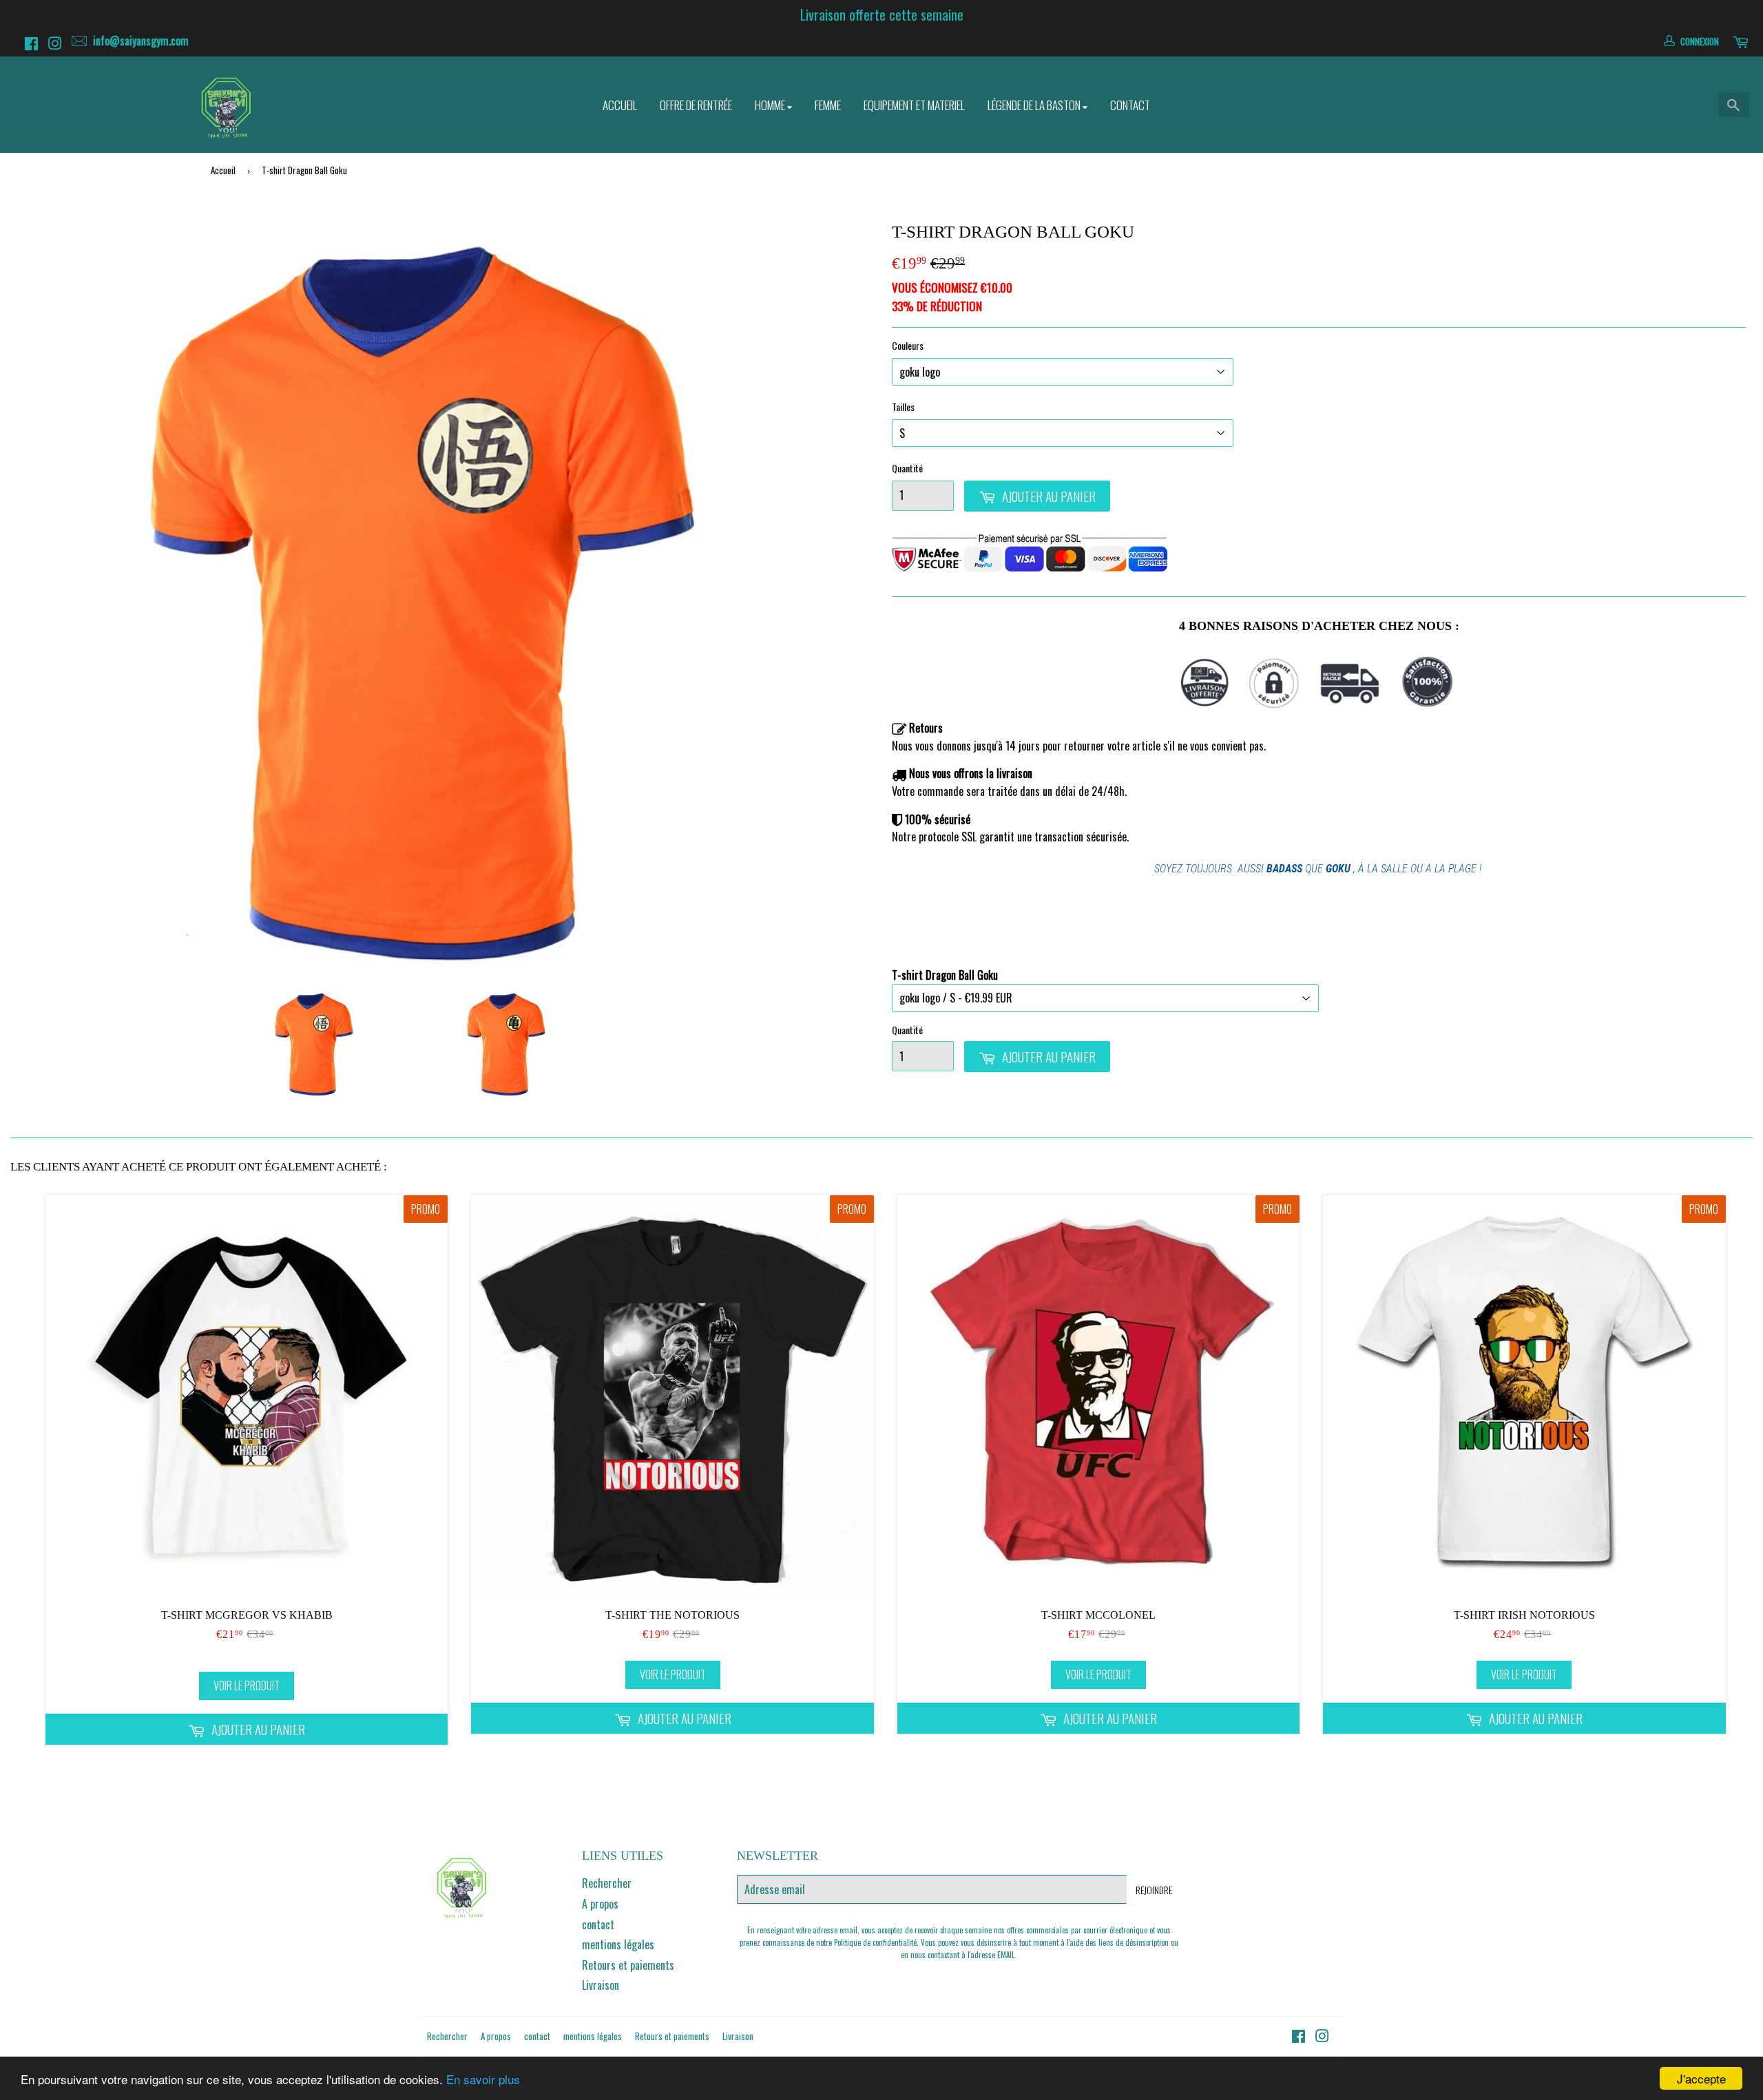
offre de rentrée (696, 105)
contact (598, 1924)
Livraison (601, 1985)
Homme (771, 105)
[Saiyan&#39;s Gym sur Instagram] (57, 45)
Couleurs (908, 345)
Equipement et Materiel (914, 105)
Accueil (620, 105)
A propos (600, 1904)
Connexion (1700, 41)
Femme (828, 105)
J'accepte (1701, 2078)
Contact (1130, 105)
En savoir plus (483, 2079)
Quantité (907, 468)
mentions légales (618, 1944)
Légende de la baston (1035, 105)
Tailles (903, 407)
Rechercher (607, 1883)
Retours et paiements (628, 1965)
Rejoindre (1154, 1890)
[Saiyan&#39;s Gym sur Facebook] (33, 45)
